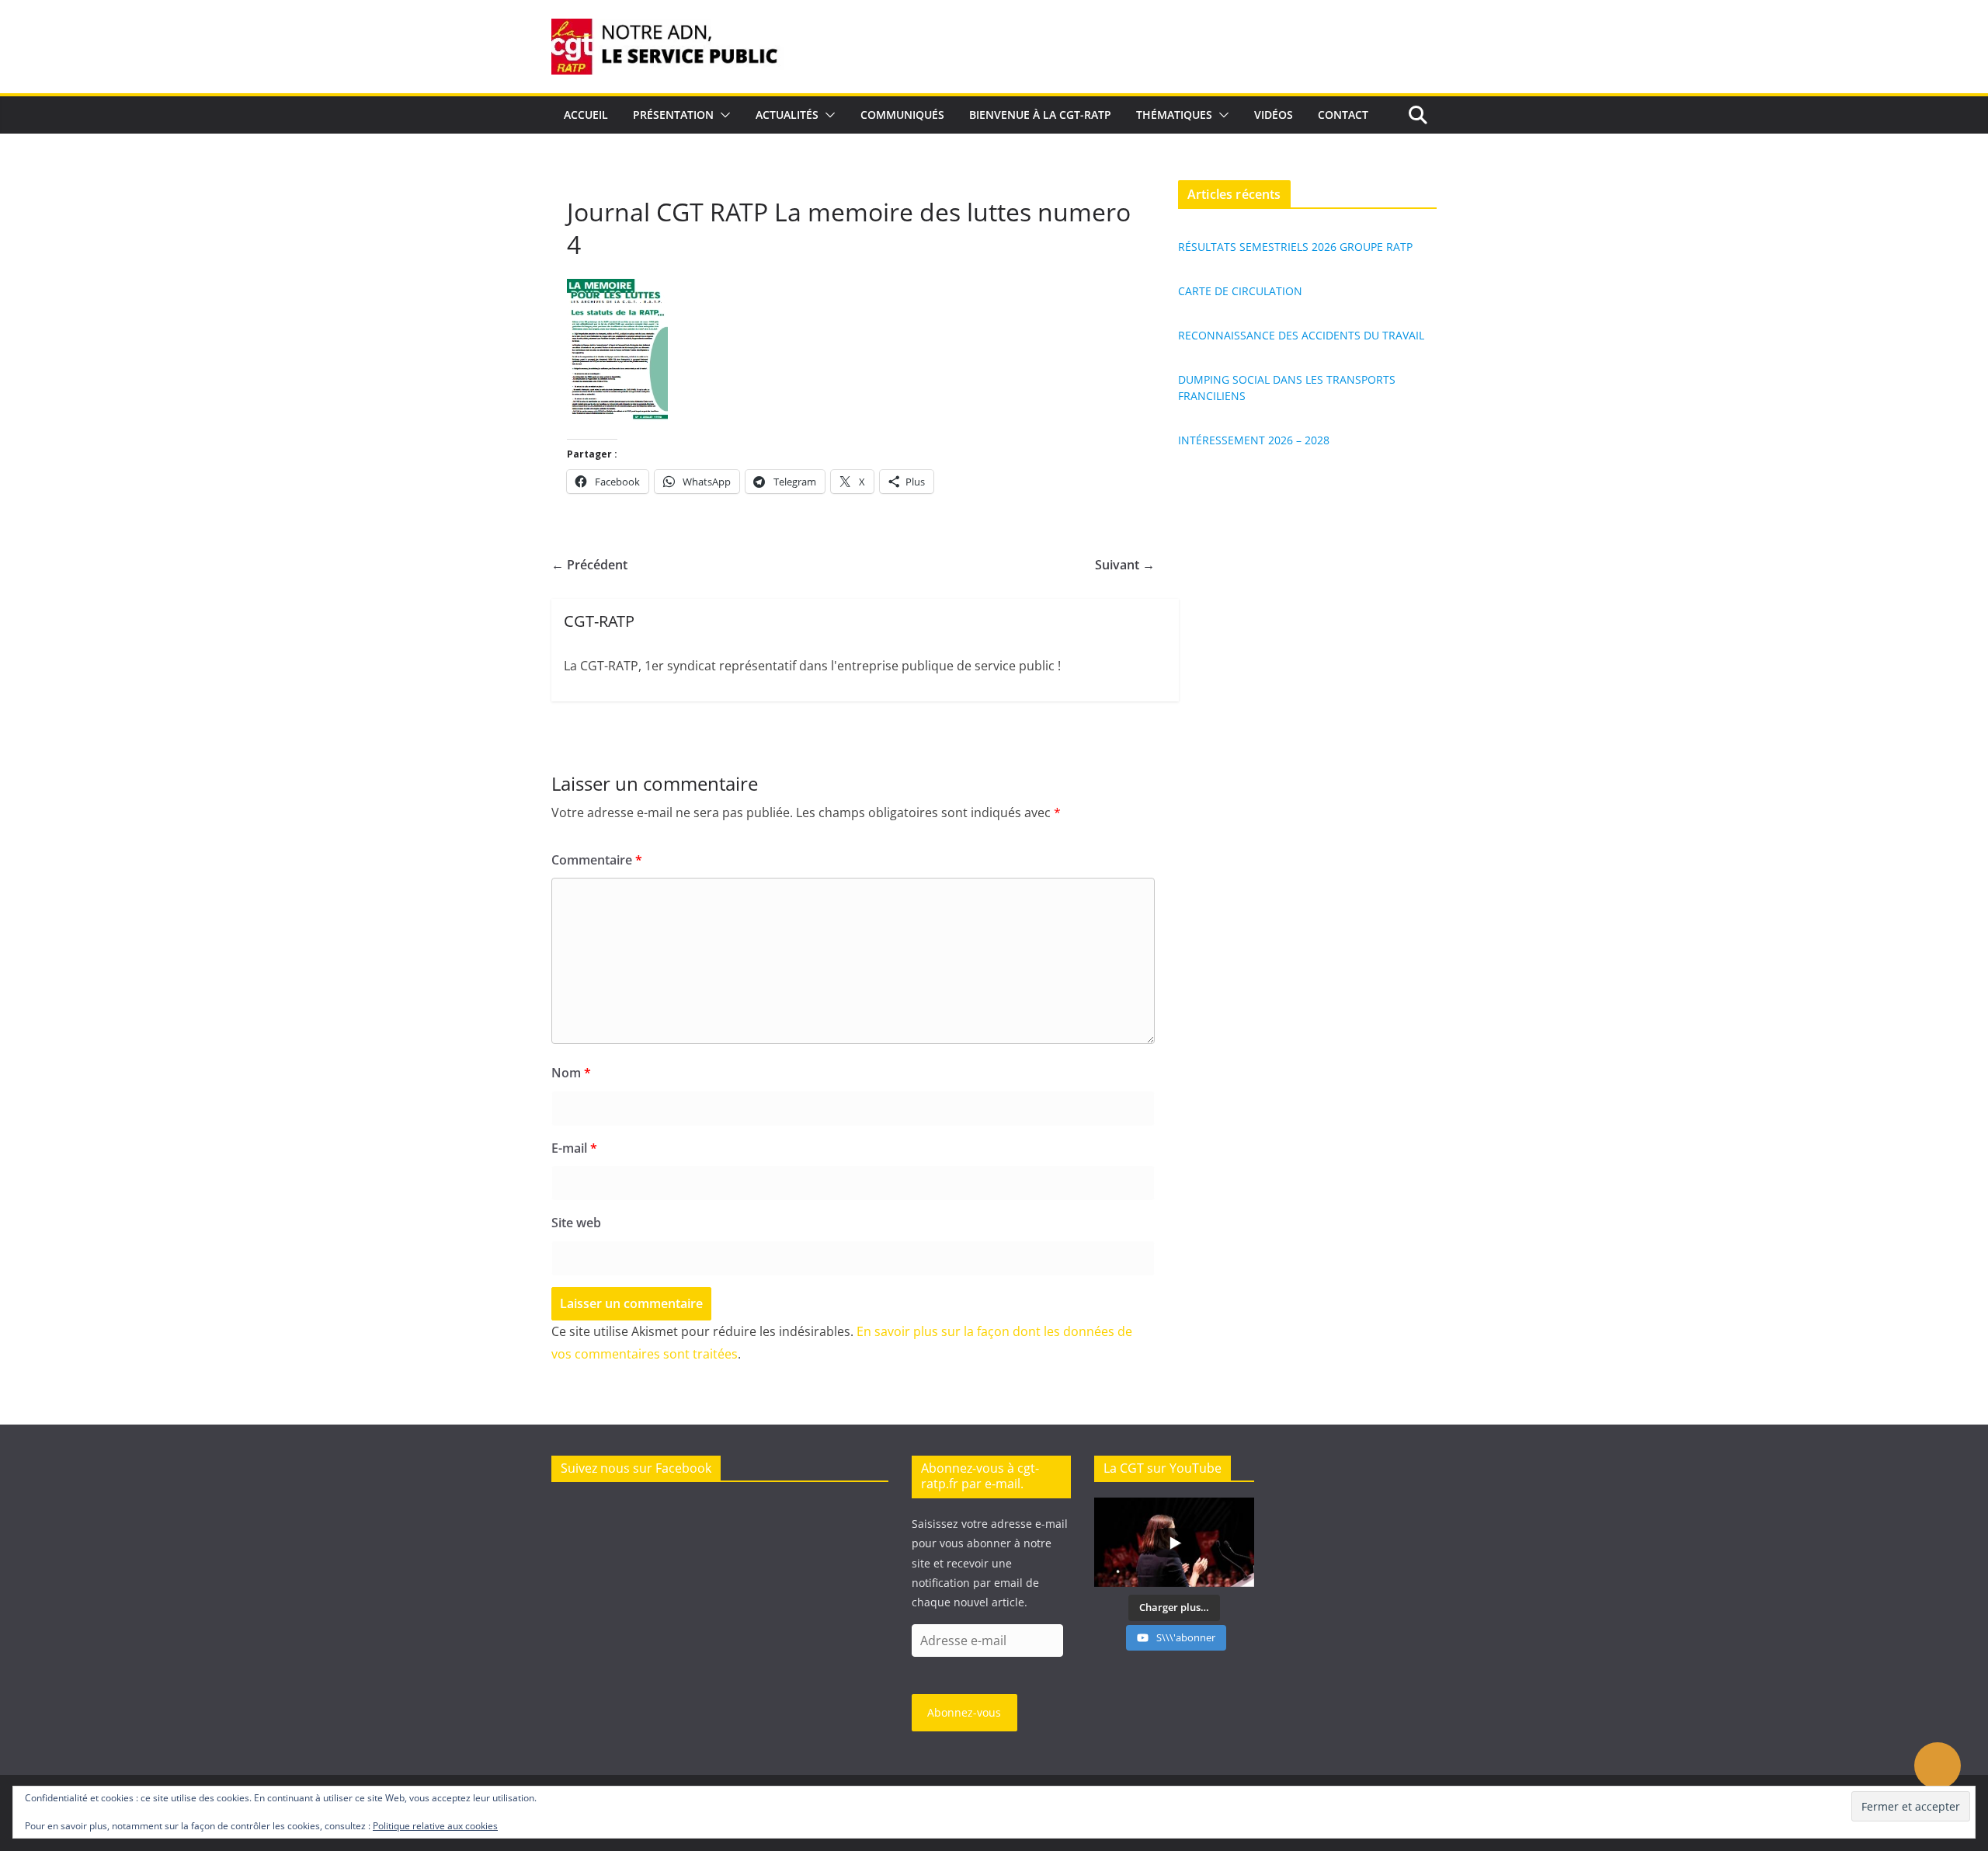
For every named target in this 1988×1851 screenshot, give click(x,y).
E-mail (574, 1148)
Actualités (787, 115)
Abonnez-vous (964, 1712)
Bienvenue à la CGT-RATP (1040, 115)
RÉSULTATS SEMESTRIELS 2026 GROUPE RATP (1295, 247)
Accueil (586, 115)
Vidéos (1274, 115)
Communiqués (902, 115)
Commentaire (597, 860)
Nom (571, 1073)
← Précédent (589, 565)
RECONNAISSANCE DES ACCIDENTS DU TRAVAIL (1301, 335)
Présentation (673, 115)
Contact (1343, 115)
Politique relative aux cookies (435, 1826)
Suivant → (1125, 565)
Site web (576, 1223)
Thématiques (1174, 115)
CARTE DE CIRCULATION (1240, 291)
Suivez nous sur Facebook (636, 1468)
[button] (722, 115)
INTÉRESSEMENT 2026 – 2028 (1254, 440)
